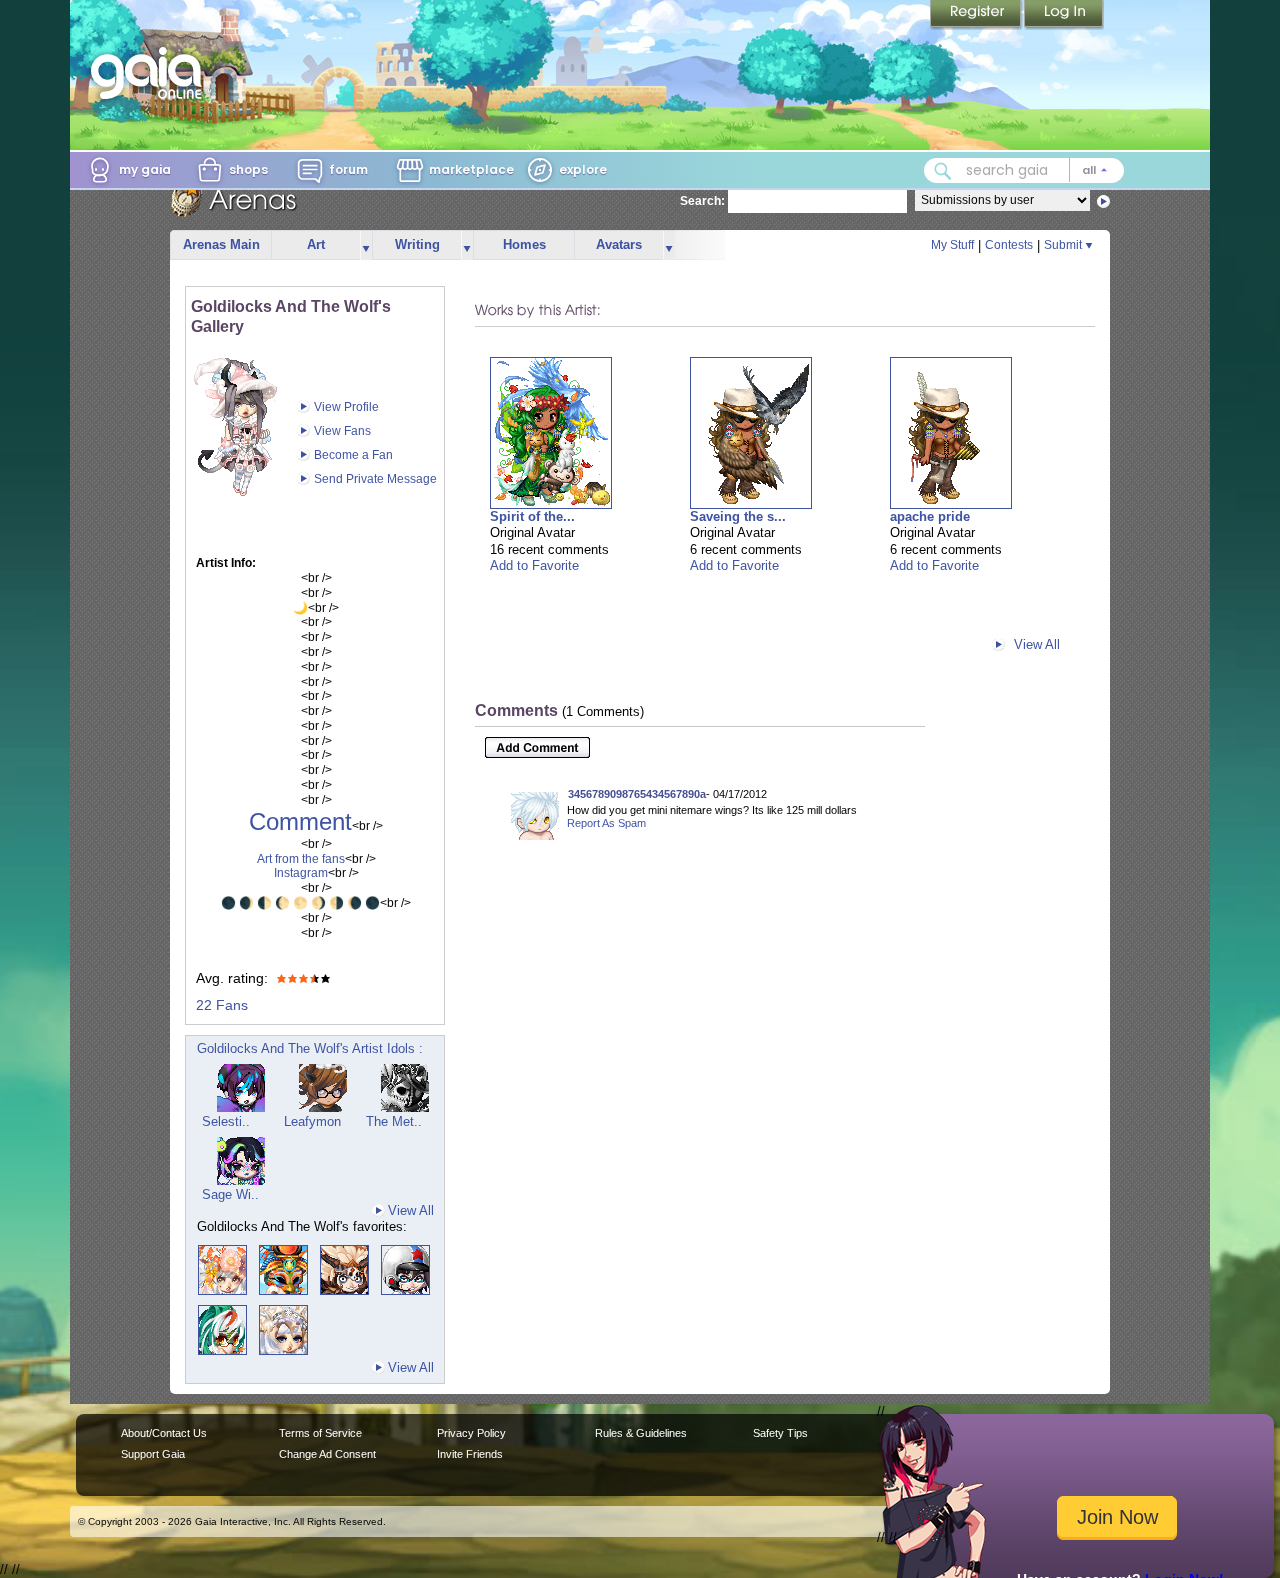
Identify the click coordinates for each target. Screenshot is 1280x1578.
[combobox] (1024, 170)
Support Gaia (153, 1454)
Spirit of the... (532, 516)
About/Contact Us (164, 1433)
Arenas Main (221, 244)
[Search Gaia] (943, 171)
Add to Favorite (534, 565)
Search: (702, 201)
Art (316, 244)
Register (977, 15)
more (366, 245)
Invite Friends (470, 1454)
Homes (524, 244)
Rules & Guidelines (641, 1433)
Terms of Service (320, 1433)
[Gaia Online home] (151, 73)
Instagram (301, 873)
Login (1064, 15)
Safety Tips (780, 1433)
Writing (417, 244)
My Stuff (952, 245)
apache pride (930, 516)
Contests (1009, 245)
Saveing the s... (738, 516)
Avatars (619, 244)
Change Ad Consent (327, 1454)
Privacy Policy (471, 1433)
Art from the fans (301, 859)
